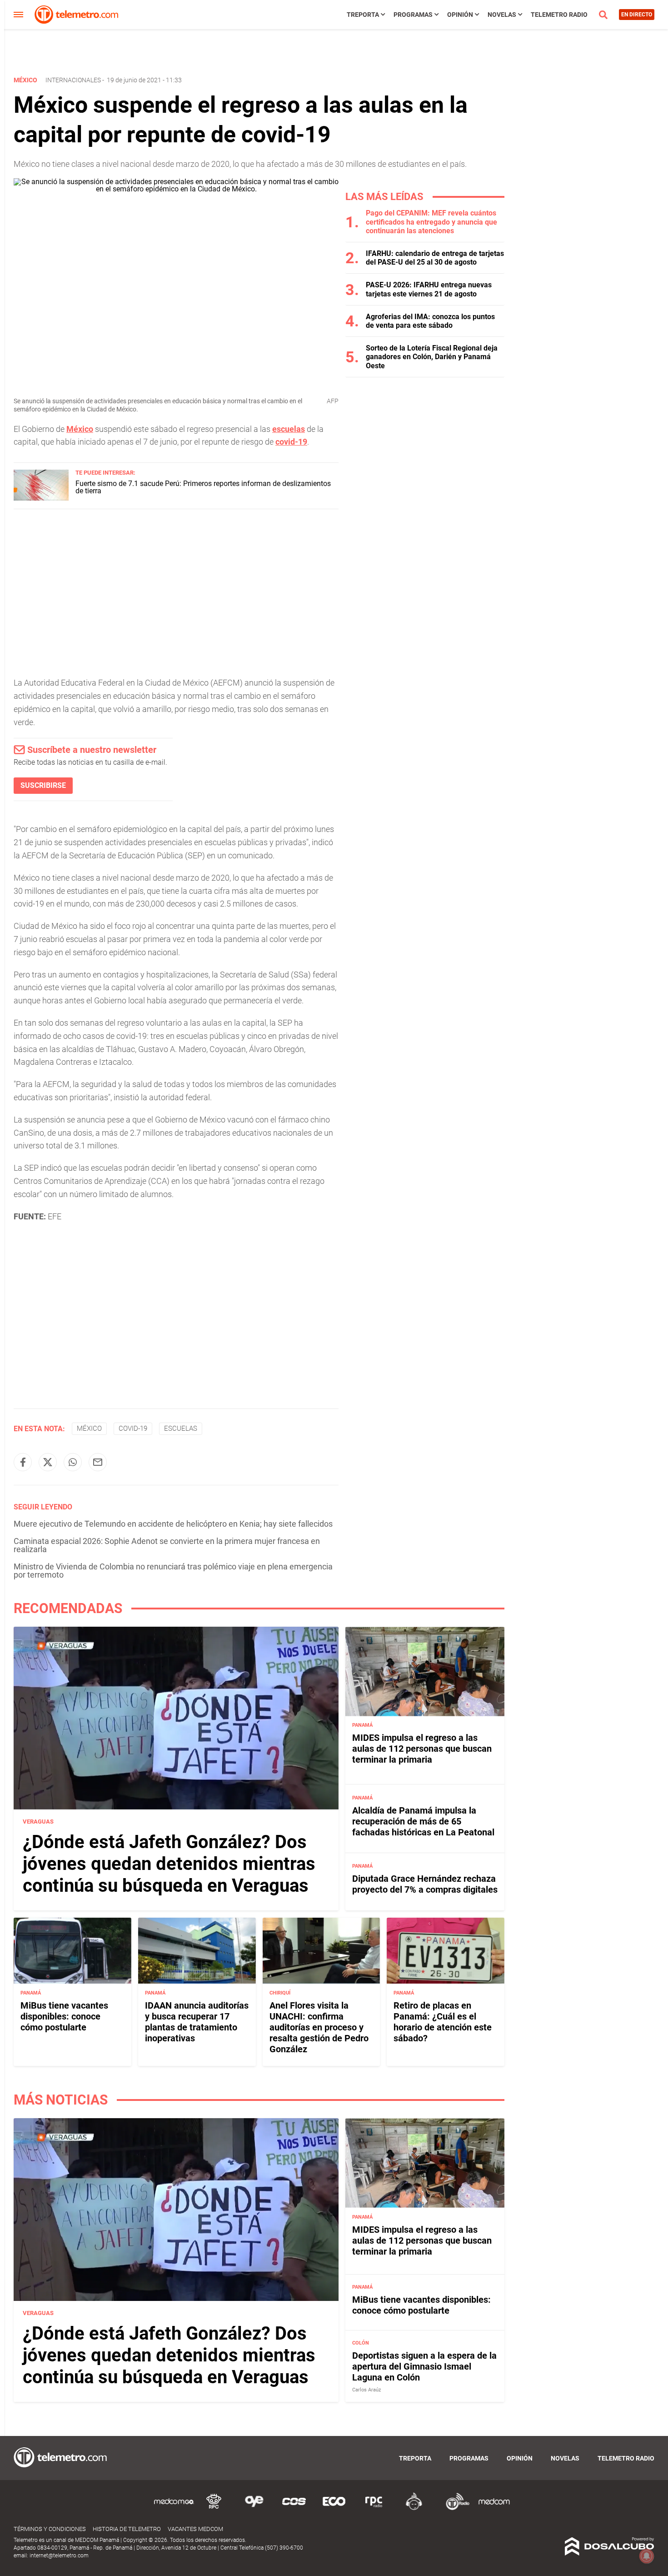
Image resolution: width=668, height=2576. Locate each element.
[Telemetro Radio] (454, 2508)
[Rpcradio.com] (374, 2508)
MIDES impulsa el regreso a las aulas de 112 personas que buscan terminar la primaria (422, 1749)
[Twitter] (48, 1462)
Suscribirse (43, 785)
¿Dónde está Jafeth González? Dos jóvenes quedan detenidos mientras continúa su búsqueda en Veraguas (169, 1864)
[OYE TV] (254, 2508)
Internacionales (73, 80)
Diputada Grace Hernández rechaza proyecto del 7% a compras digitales (425, 1884)
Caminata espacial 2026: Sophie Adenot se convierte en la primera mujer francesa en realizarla (167, 1545)
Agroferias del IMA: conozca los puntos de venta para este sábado (430, 321)
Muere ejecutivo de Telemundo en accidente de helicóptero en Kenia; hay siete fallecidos (173, 1524)
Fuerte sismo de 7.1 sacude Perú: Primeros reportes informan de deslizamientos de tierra (203, 487)
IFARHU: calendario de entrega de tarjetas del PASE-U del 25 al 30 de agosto (435, 258)
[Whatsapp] (73, 1462)
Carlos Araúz (366, 2390)
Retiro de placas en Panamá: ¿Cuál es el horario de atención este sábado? (443, 2022)
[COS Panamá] (294, 2508)
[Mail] (98, 1462)
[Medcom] (494, 2508)
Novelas (502, 15)
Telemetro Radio (559, 15)
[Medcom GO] (174, 2508)
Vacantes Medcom (195, 2529)
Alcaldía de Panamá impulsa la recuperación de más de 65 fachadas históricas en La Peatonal (423, 1821)
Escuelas (181, 1428)
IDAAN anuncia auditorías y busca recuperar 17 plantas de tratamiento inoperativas (197, 2022)
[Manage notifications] (647, 2556)
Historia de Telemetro (127, 2529)
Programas (413, 15)
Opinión (460, 15)
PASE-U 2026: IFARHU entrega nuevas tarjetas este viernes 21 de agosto (429, 289)
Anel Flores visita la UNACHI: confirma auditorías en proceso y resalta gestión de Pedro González (319, 2027)
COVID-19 (133, 1428)
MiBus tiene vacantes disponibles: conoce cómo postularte (64, 2016)
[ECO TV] (334, 2508)
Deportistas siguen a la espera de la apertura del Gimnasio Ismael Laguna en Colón (424, 2366)
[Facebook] (23, 1462)
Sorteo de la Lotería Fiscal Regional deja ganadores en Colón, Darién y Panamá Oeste (432, 357)
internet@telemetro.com (59, 2556)
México (80, 429)
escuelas (289, 429)
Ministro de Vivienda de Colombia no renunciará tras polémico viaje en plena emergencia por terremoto (173, 1571)
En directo (637, 15)
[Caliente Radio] (414, 2508)
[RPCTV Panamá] (214, 2508)
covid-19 (291, 442)
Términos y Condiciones (50, 2529)
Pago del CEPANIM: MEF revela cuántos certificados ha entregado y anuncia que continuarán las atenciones (431, 222)
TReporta (363, 15)
